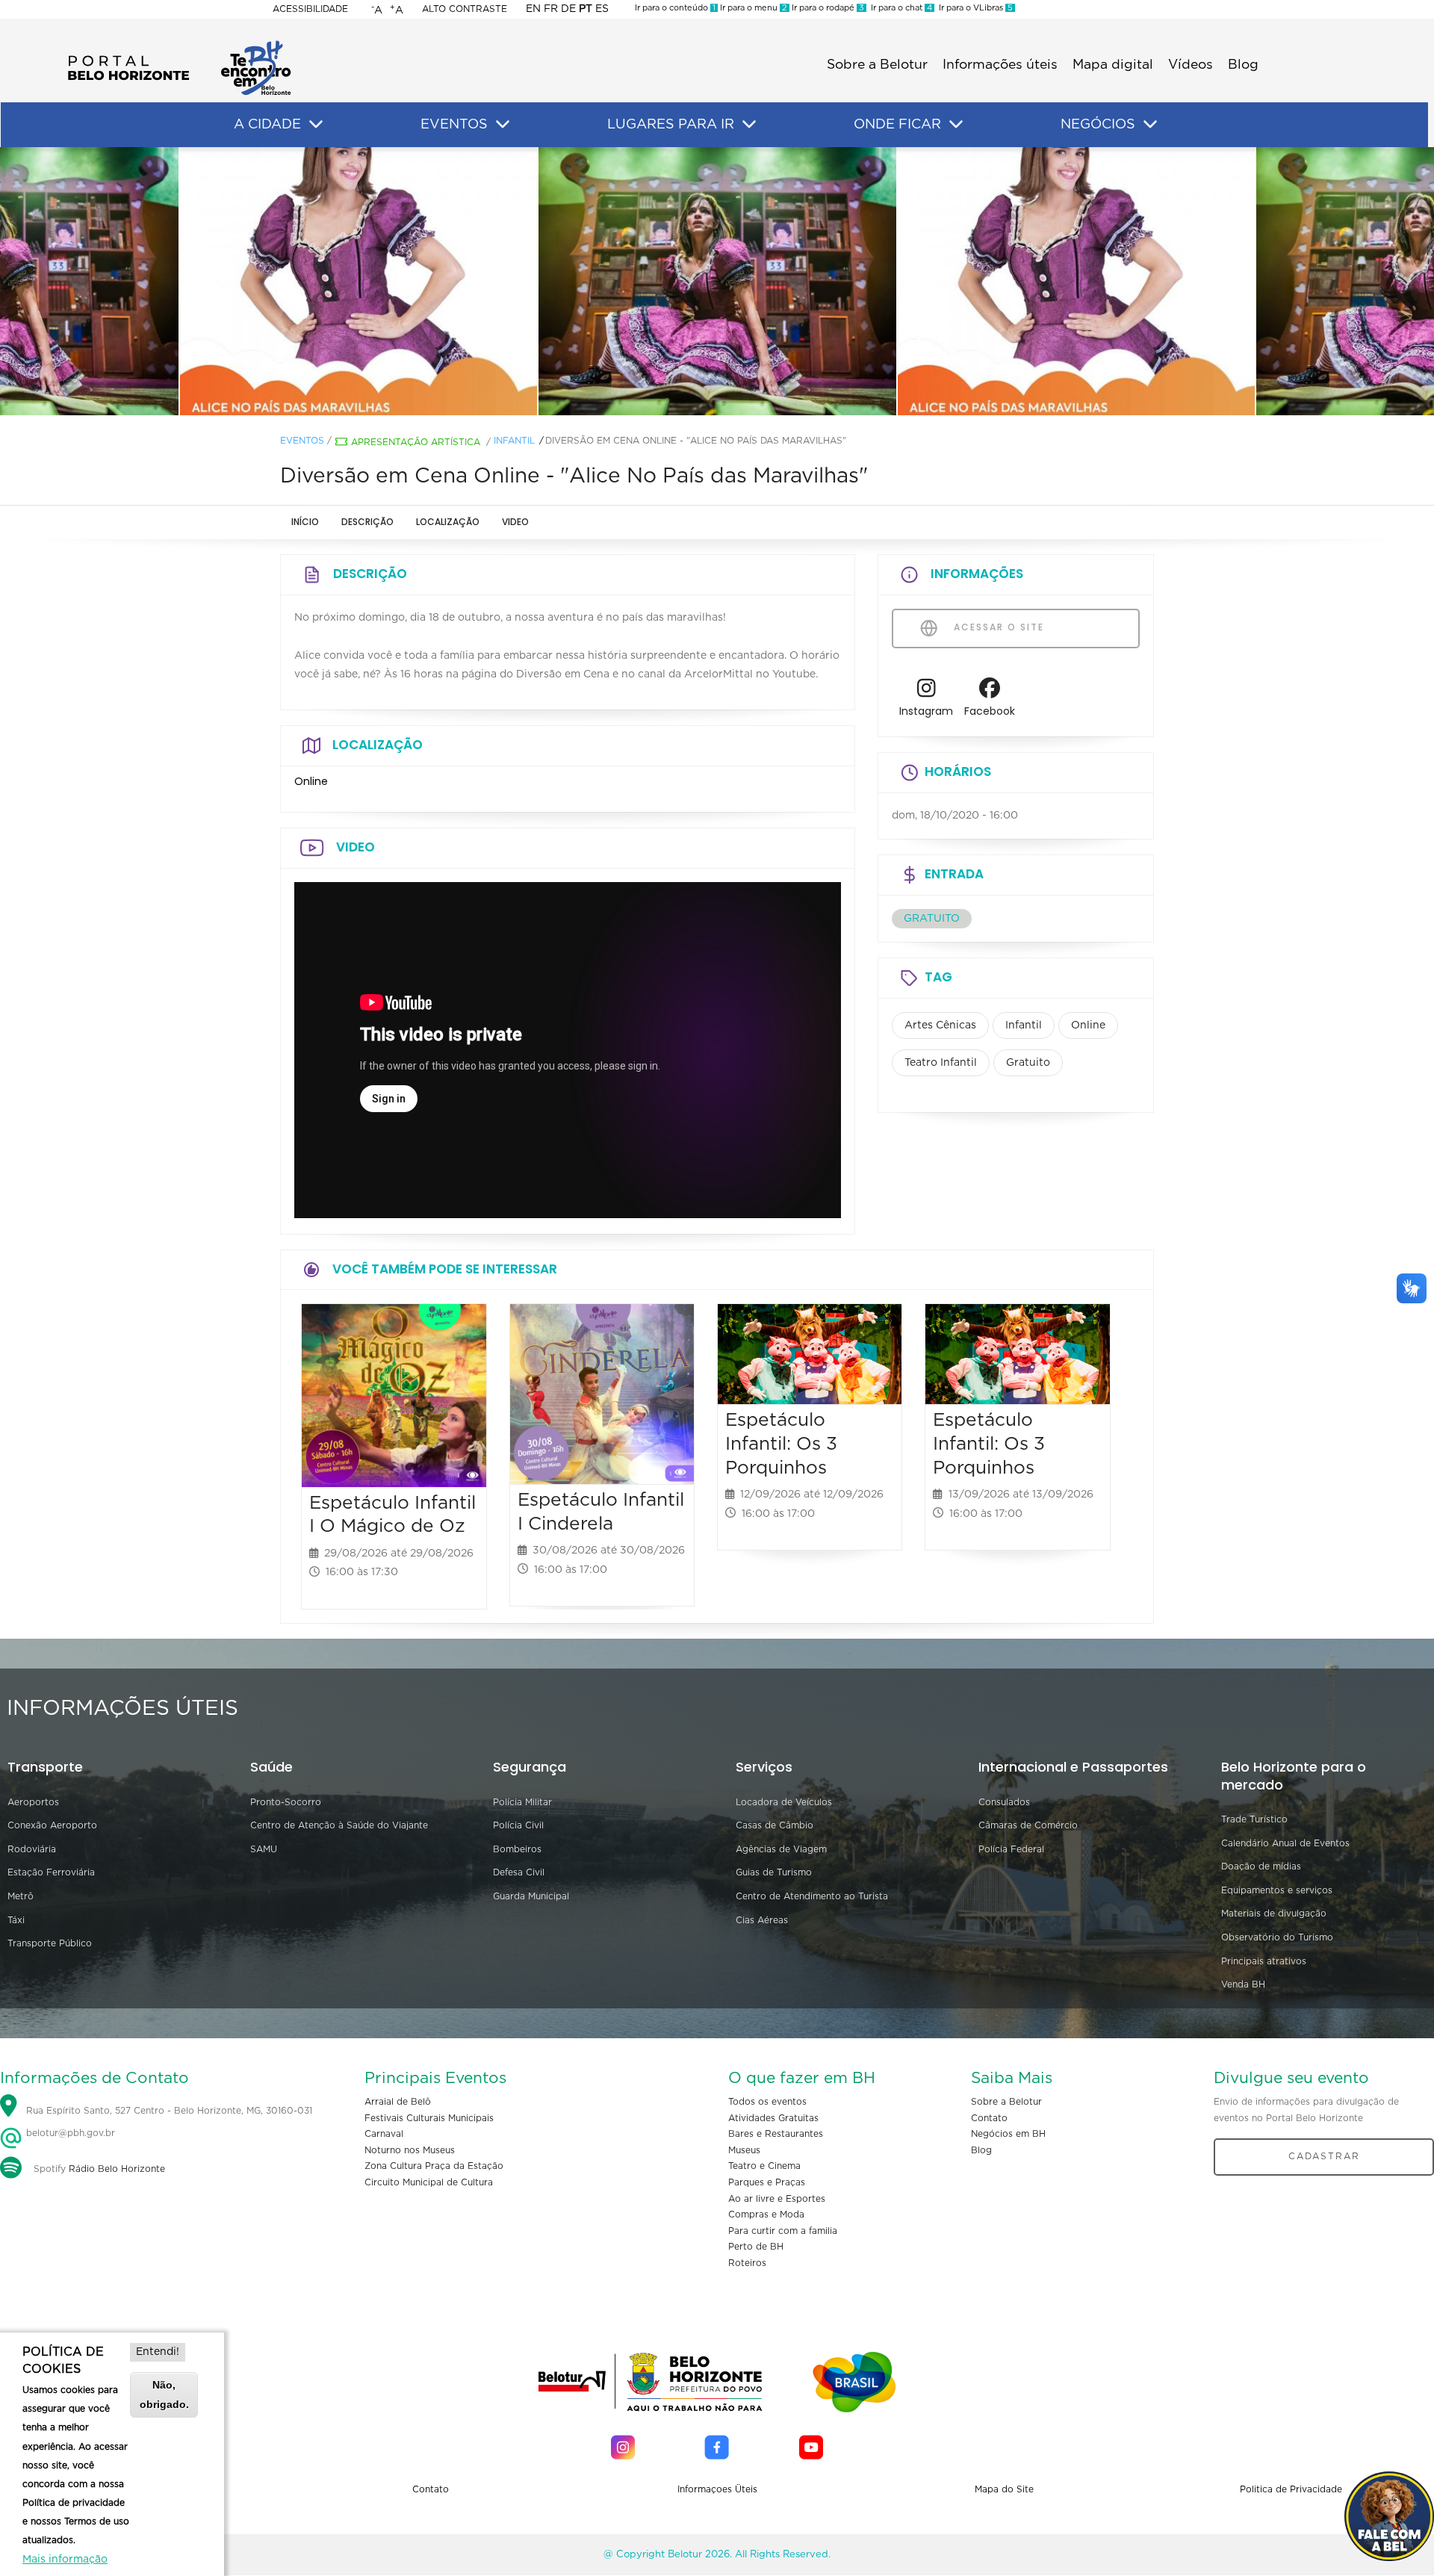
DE (568, 9)
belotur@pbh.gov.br (69, 2133)
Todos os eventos (767, 2102)
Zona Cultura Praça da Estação (434, 2166)
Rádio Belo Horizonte (117, 2169)
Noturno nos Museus (410, 2150)
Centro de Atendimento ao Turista (812, 1896)
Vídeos (1191, 65)
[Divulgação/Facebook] (717, 282)
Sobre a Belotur (877, 65)
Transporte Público (50, 1943)
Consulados (1004, 1802)
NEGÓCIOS (1098, 125)
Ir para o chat (899, 8)
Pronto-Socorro (286, 1802)
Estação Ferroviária (51, 1872)
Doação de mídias (1261, 1866)
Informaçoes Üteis (717, 2489)
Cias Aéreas (762, 1920)
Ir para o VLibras (974, 8)
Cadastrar (1324, 2156)
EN (533, 9)
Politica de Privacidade (1291, 2489)
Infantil (514, 441)
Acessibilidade (310, 9)
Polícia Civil (518, 1825)
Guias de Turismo (774, 1872)
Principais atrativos (1264, 1961)
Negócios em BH (1008, 2134)
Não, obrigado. (164, 2394)
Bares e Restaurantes (776, 2134)
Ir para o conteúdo (675, 8)
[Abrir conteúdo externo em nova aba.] (926, 692)
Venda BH (1243, 1984)
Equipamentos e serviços (1277, 1890)
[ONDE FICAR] (956, 125)
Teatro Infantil (941, 1063)
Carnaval (384, 2134)
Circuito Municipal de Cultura (429, 2182)
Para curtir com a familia (783, 2231)
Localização (448, 522)
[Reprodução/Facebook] (358, 282)
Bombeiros (517, 1849)
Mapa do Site (1004, 2489)
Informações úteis (1000, 65)
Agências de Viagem (781, 1849)
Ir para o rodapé (827, 8)
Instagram (926, 711)
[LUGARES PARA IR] (749, 125)
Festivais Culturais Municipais (429, 2118)
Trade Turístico (1254, 1819)
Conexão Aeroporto (52, 1825)
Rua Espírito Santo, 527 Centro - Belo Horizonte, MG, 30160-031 (169, 2111)
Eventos (302, 441)
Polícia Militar (522, 1802)
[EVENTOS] (503, 125)
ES (602, 9)
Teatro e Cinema (764, 2166)
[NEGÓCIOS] (1150, 125)
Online (1088, 1025)
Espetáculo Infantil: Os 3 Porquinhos (781, 1444)
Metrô (21, 1896)
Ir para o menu (752, 8)
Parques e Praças (767, 2182)
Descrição (367, 522)
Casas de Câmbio (775, 1825)
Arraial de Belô (398, 2102)
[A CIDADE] (316, 125)
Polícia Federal (1011, 1849)
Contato (989, 2118)
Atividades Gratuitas (773, 2118)
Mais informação (65, 2560)
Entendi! (158, 2352)
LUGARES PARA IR (671, 125)
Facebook (990, 711)
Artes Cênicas (940, 1025)
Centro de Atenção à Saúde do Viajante (339, 1825)
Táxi (16, 1920)
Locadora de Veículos (784, 1802)
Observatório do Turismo (1277, 1937)
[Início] (179, 45)
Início (305, 522)
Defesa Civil (519, 1872)
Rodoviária (32, 1849)
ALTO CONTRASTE (465, 9)
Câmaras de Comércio (1028, 1825)
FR (551, 9)
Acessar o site (997, 627)
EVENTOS (454, 125)
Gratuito (1028, 1063)
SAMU (264, 1849)
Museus (744, 2150)
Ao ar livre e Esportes (777, 2199)
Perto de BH (756, 2247)
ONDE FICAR (897, 125)
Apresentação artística (416, 442)
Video (515, 522)
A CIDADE (267, 125)
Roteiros (747, 2263)
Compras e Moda (766, 2215)
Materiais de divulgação (1274, 1914)
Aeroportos (33, 1802)
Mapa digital (1113, 65)
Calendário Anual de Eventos (1285, 1843)
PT (586, 9)
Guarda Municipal (531, 1896)
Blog (1243, 65)
